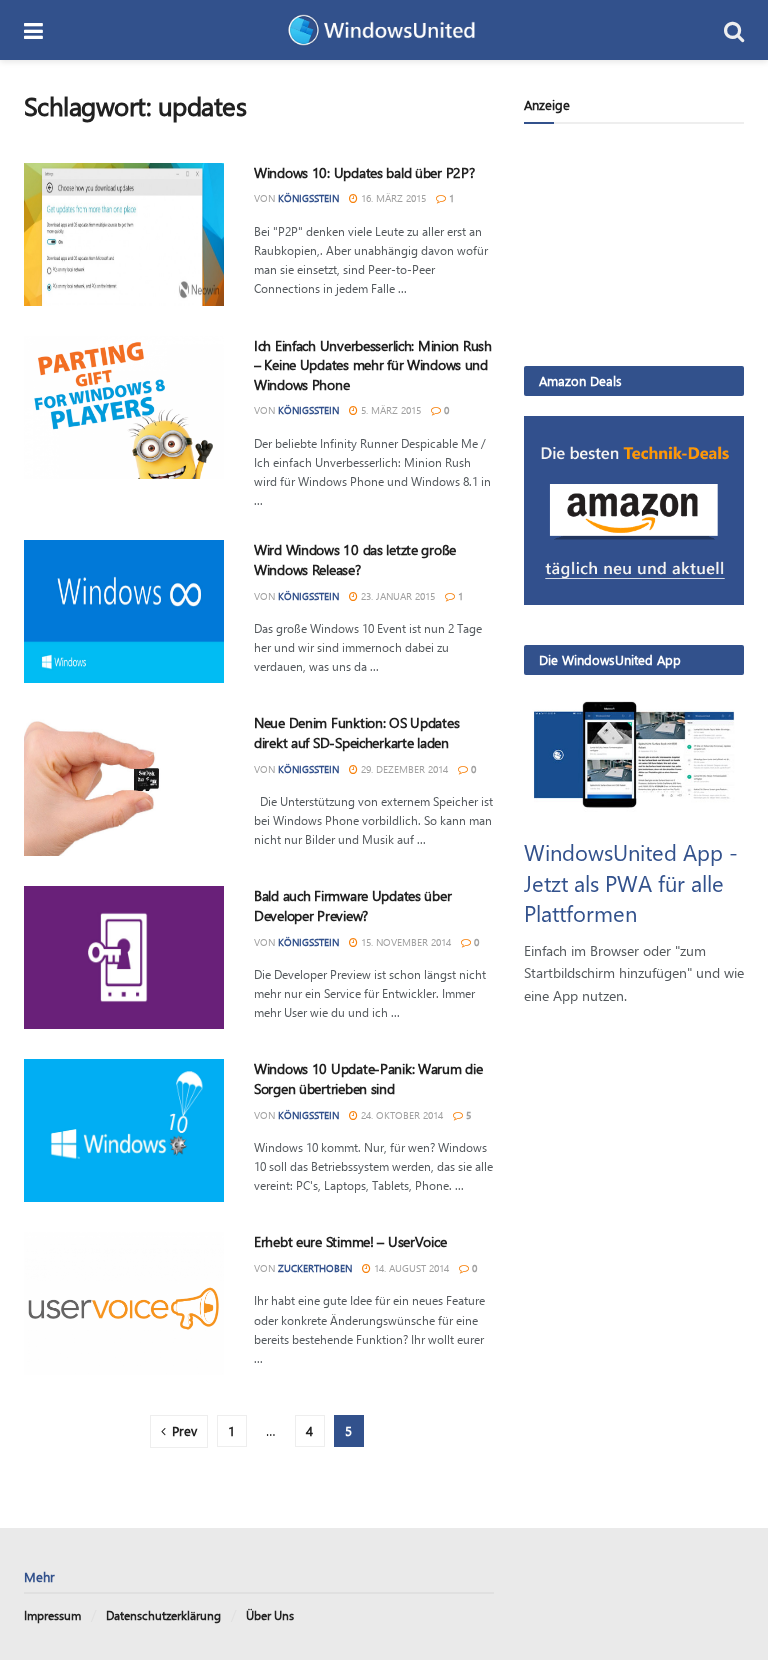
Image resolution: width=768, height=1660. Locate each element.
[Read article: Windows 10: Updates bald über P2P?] (124, 234)
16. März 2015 (392, 198)
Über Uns (270, 1615)
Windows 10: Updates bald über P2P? (364, 172)
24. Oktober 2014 (400, 1115)
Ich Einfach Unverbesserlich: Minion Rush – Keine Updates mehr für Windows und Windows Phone (373, 365)
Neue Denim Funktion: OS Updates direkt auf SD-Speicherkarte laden (356, 732)
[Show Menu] (33, 30)
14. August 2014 (410, 1268)
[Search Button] (734, 30)
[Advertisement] (634, 244)
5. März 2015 (389, 410)
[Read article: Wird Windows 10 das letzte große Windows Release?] (124, 611)
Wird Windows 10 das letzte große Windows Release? (355, 559)
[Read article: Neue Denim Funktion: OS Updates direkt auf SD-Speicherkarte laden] (124, 784)
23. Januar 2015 (396, 596)
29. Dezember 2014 (403, 769)
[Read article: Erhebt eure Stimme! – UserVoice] (124, 1303)
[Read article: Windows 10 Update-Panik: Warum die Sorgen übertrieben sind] (124, 1130)
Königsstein (308, 198)
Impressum (52, 1615)
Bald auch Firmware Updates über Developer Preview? (352, 905)
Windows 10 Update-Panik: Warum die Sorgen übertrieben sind (368, 1078)
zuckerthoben (315, 1268)
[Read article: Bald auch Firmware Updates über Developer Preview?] (124, 957)
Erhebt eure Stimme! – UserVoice (350, 1241)
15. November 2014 (404, 942)
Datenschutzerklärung (163, 1615)
